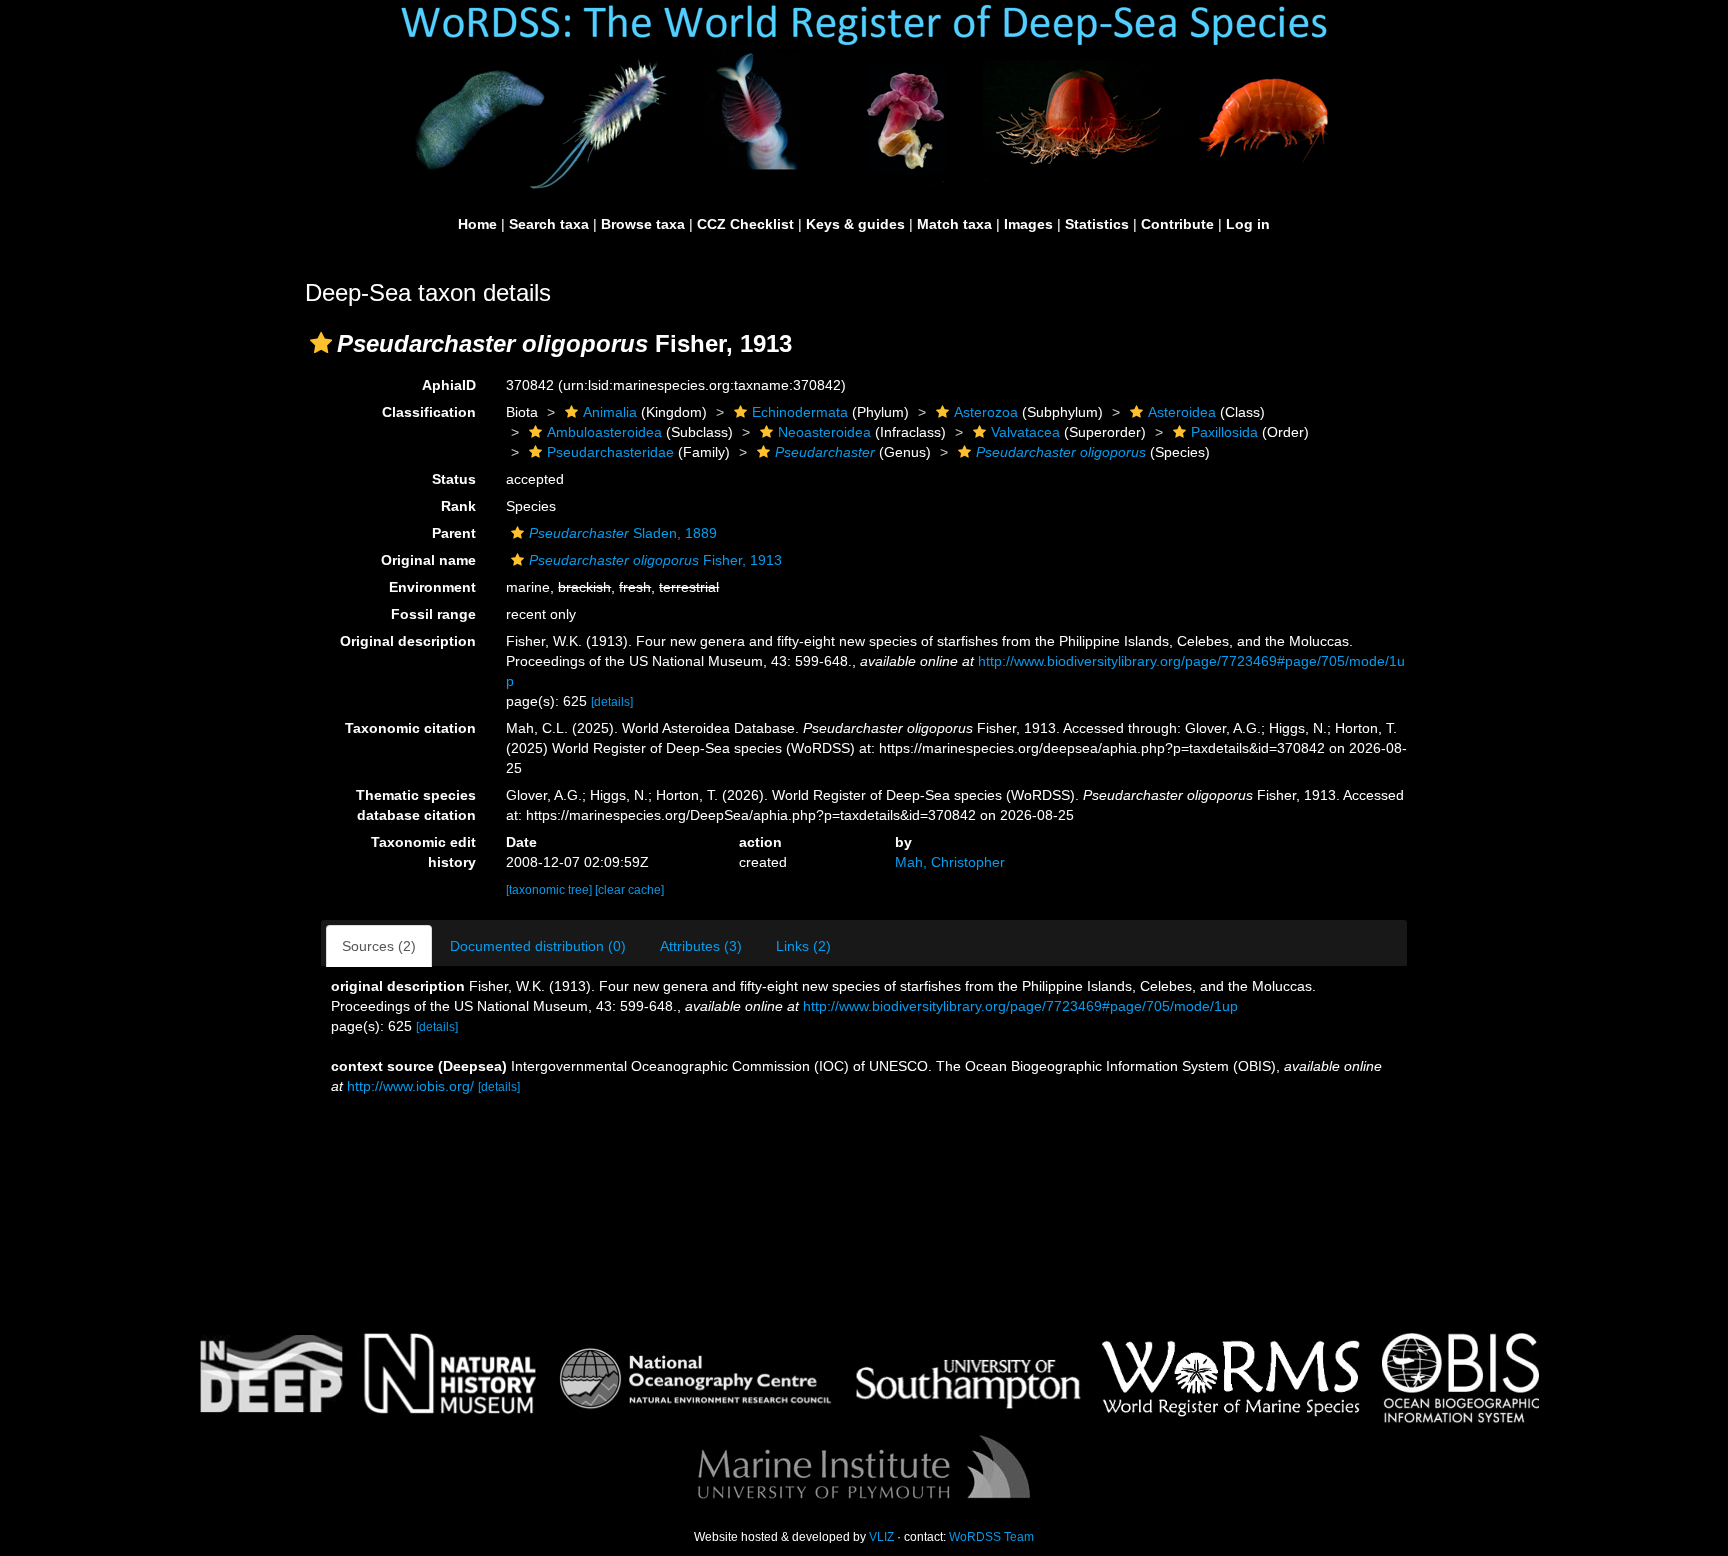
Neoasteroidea (824, 432)
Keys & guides (855, 224)
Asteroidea (1182, 412)
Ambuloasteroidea (604, 432)
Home (477, 224)
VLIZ (881, 1537)
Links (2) (803, 946)
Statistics (1097, 224)
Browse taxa (643, 224)
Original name (428, 560)
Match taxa (954, 224)
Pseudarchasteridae (610, 452)
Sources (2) (379, 946)
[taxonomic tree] (550, 890)
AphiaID (449, 385)
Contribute (1177, 224)
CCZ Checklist (745, 224)
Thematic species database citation (416, 805)
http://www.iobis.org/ (410, 1086)
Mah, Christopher (950, 862)
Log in (1248, 224)
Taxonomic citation (410, 728)
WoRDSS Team (991, 1537)
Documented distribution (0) (538, 946)
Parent (454, 533)
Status (454, 479)
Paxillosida (1224, 432)
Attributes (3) (701, 946)
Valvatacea (1025, 432)
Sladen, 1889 (623, 533)
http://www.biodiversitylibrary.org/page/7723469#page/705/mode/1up (1020, 1006)
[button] (321, 343)
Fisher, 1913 (655, 560)
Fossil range (433, 614)
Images (1028, 224)
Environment (432, 587)
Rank (458, 506)
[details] (612, 702)
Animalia (610, 412)
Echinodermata (800, 412)
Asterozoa (986, 412)
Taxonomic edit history (423, 852)
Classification (429, 412)
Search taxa (549, 224)
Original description (408, 641)
